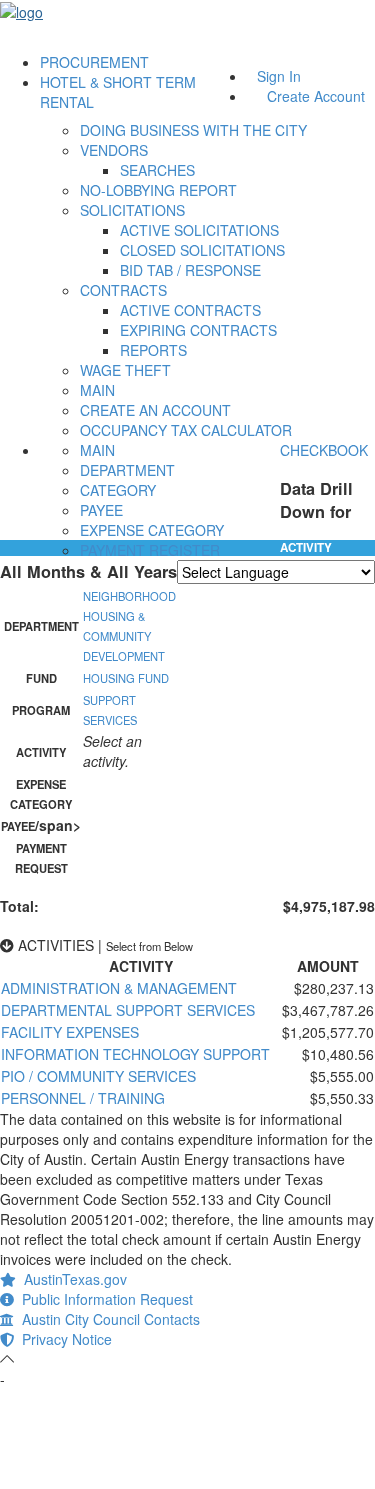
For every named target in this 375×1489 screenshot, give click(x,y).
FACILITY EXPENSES (70, 1032)
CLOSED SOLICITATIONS (202, 250)
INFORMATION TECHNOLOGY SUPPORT (135, 1054)
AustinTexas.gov (71, 1279)
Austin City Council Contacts (107, 1319)
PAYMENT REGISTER (150, 550)
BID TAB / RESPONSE (190, 270)
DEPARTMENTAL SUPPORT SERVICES (128, 1010)
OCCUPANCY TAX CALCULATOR (186, 430)
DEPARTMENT (127, 470)
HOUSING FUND (126, 678)
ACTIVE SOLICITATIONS (199, 230)
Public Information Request (103, 1299)
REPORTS (153, 350)
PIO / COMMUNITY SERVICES (98, 1076)
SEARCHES (157, 170)
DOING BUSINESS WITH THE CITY (193, 130)
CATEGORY (118, 490)
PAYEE (101, 510)
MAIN (97, 390)
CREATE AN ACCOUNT (155, 410)
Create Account (316, 96)
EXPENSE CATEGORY (152, 530)
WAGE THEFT (125, 370)
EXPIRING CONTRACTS (198, 330)
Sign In (279, 76)
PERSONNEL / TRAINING (83, 1098)
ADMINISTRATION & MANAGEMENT (119, 988)
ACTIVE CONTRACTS (190, 310)
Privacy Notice (63, 1339)
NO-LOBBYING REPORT (158, 190)
